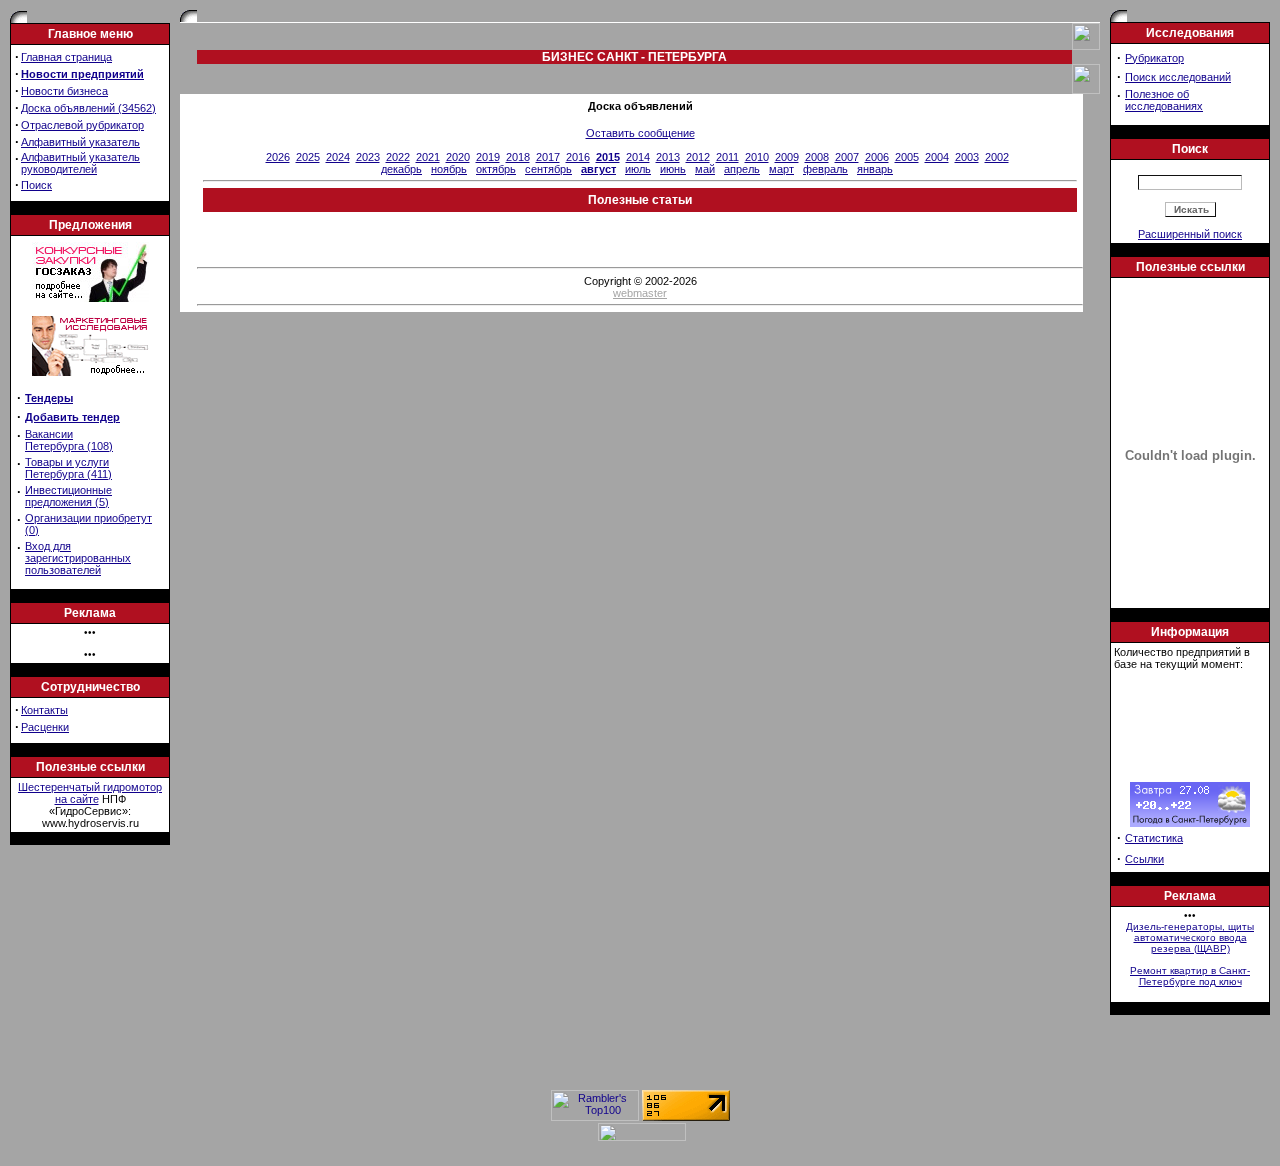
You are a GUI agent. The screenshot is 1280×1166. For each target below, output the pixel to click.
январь (875, 169)
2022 (398, 157)
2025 (308, 157)
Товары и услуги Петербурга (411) (68, 468)
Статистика (1154, 838)
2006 (877, 157)
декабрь (401, 169)
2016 (578, 157)
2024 (338, 157)
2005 (907, 157)
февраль (825, 169)
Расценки (45, 727)
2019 (488, 157)
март (781, 169)
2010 (757, 157)
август (598, 169)
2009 (787, 157)
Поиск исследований (1178, 77)
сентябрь (548, 169)
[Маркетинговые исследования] (90, 382)
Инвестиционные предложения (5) (68, 496)
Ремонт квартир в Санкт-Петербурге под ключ (1190, 976)
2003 (967, 157)
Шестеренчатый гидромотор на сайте (90, 793)
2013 (668, 157)
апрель (742, 169)
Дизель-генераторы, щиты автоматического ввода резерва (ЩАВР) (1190, 937)
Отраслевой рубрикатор (82, 125)
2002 (997, 157)
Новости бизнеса (64, 91)
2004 (937, 157)
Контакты (44, 710)
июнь (673, 169)
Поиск (36, 185)
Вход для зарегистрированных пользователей (78, 558)
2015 (608, 157)
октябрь (496, 169)
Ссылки (1144, 859)
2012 (698, 157)
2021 (428, 157)
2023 (368, 157)
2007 (847, 157)
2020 (458, 157)
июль (638, 169)
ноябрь (449, 169)
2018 (518, 157)
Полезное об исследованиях (1164, 100)
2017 (548, 157)
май (705, 169)
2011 (727, 157)
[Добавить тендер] (90, 298)
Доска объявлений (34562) (88, 108)
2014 (638, 157)
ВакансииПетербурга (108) (69, 440)
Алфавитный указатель (80, 142)
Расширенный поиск (1190, 234)
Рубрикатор (1154, 58)
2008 (817, 157)
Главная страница (66, 57)
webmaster (640, 293)
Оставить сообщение (640, 133)
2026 (278, 157)
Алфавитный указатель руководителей (80, 163)
